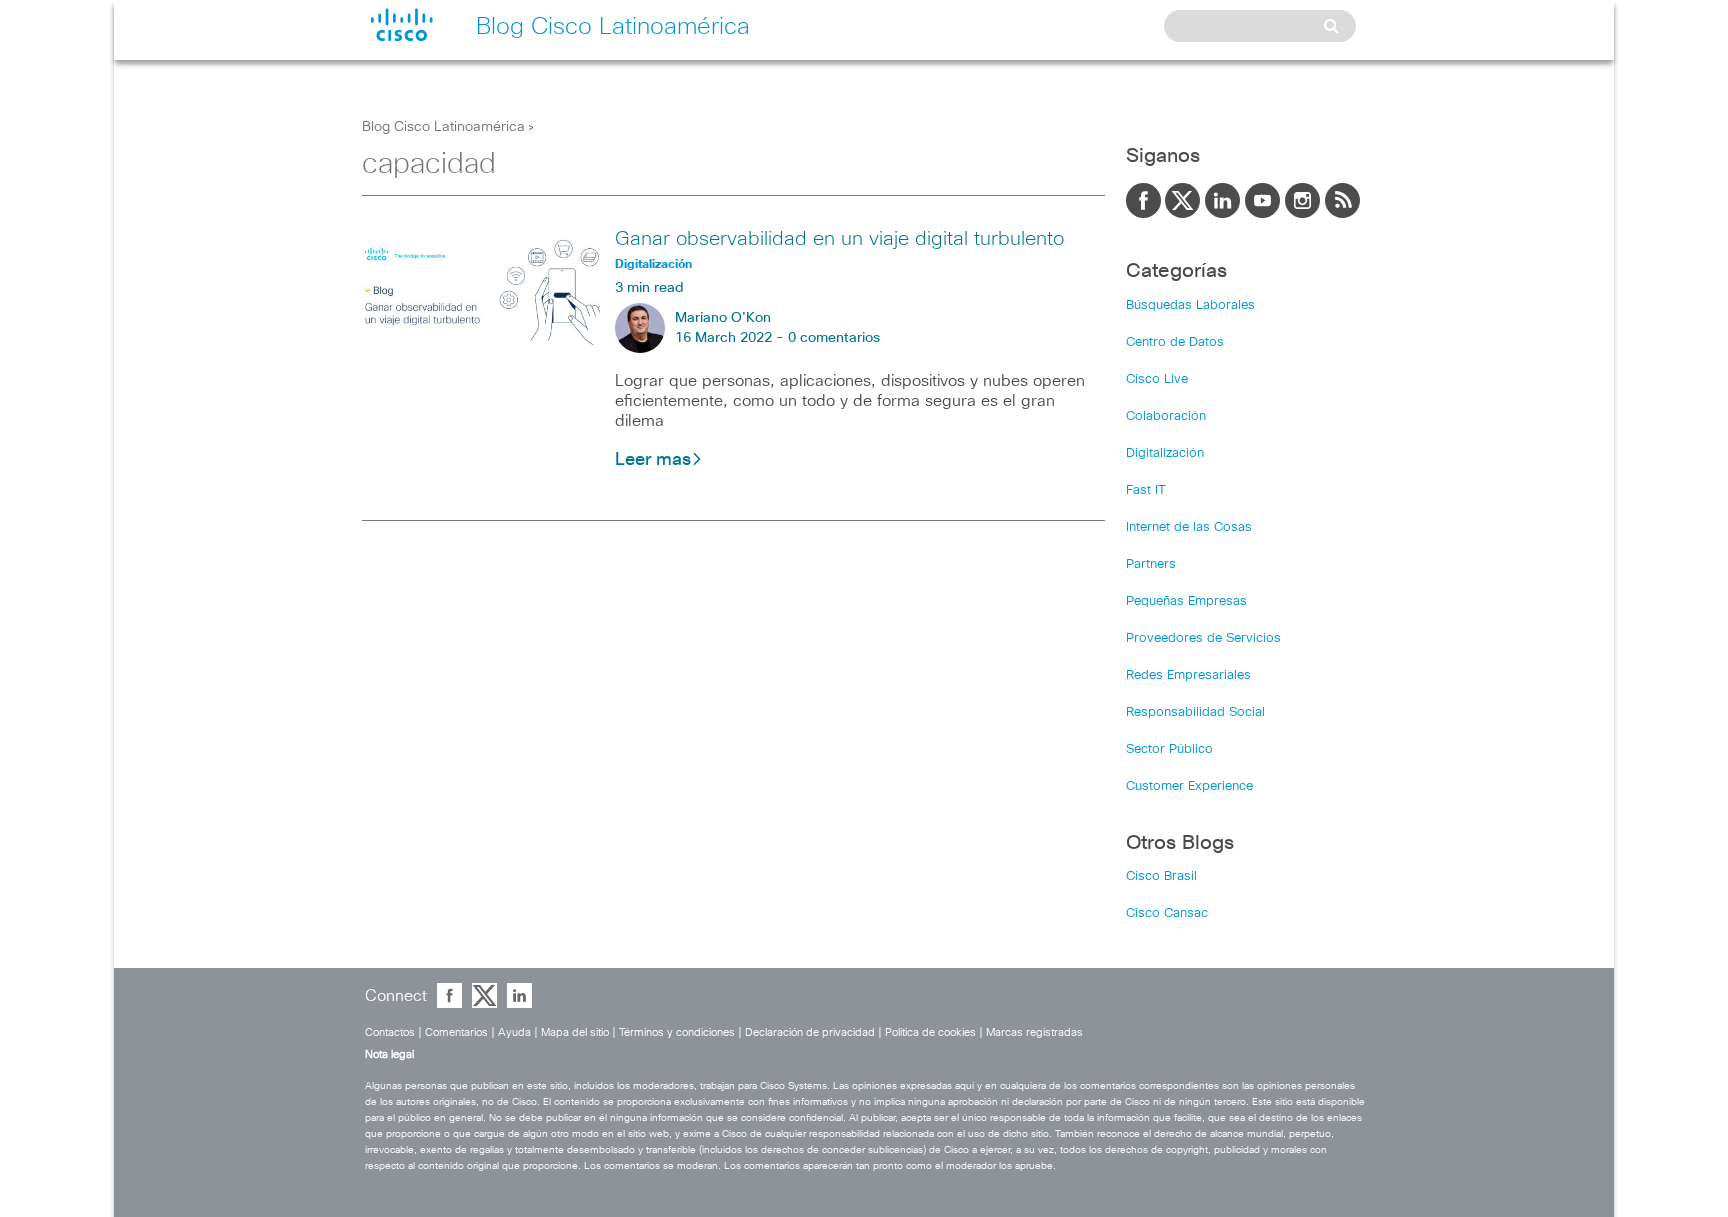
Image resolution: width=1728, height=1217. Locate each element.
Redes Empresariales (1188, 675)
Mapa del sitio (575, 1032)
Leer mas (653, 460)
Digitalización (1165, 453)
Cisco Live (1157, 379)
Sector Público (1169, 749)
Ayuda (514, 1032)
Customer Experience (1189, 786)
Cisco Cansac (1167, 913)
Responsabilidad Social (1195, 712)
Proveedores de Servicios (1203, 638)
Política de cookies (930, 1032)
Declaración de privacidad (810, 1032)
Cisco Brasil (1161, 876)
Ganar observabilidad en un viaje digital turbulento (839, 239)
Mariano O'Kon (723, 318)
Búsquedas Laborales (1190, 305)
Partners (1151, 564)
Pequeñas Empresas (1186, 601)
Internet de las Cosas (1189, 527)
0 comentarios (834, 338)
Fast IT (1146, 490)
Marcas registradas (1034, 1032)
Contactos (390, 1032)
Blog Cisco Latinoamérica (443, 127)
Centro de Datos (1175, 342)
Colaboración (1166, 416)
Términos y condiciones (677, 1032)
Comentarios (456, 1032)
